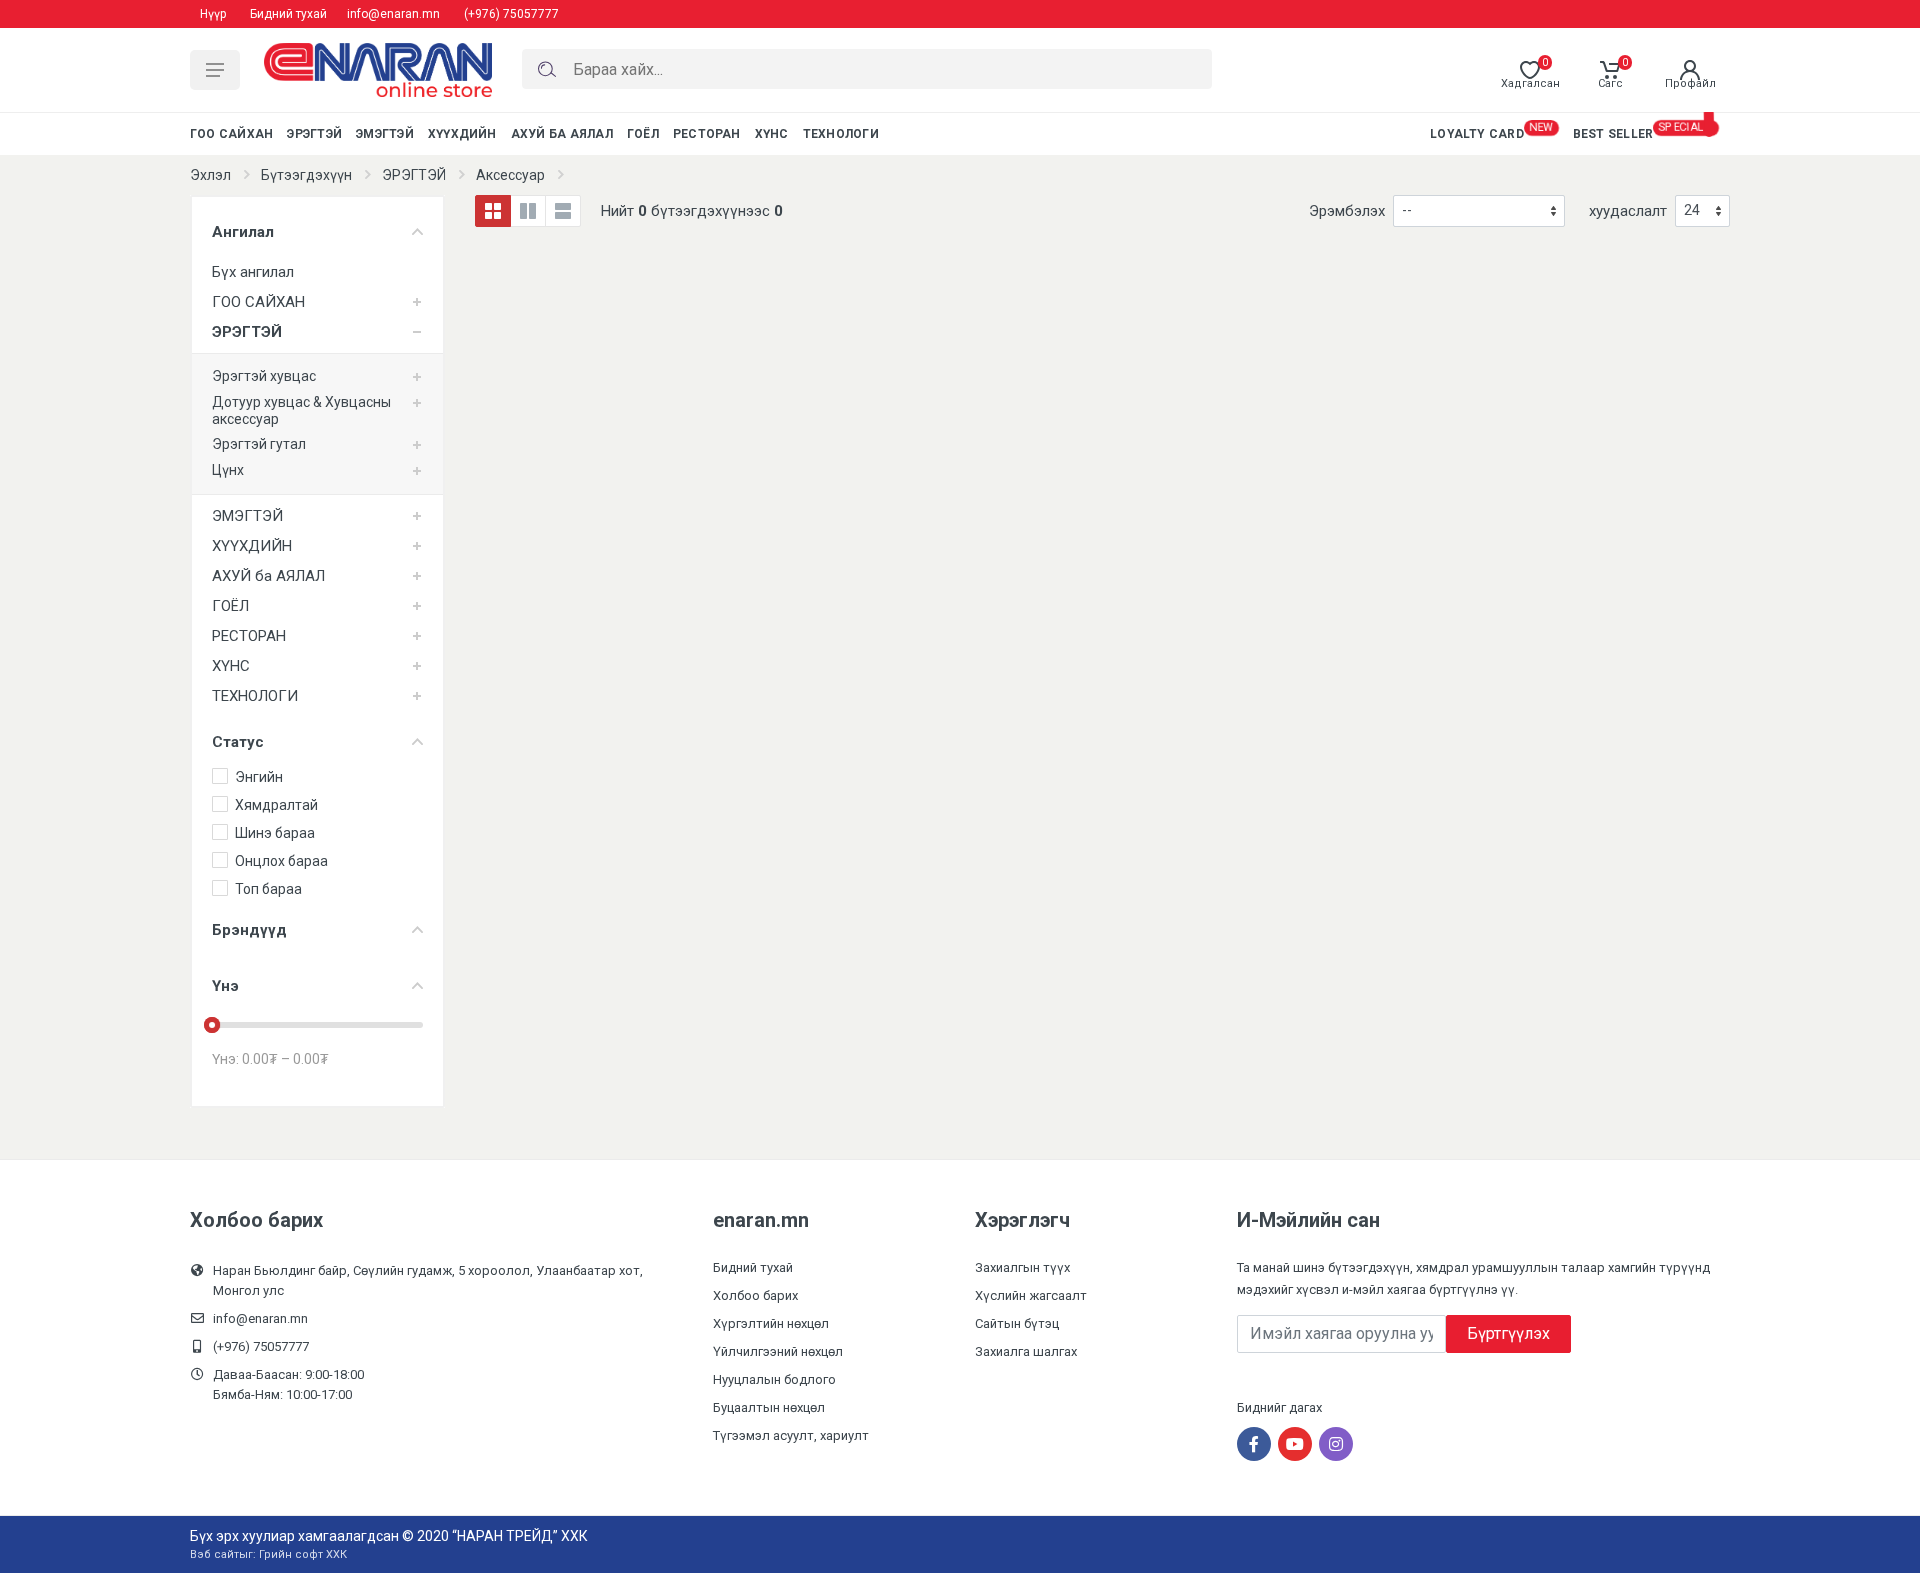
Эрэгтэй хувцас (264, 376)
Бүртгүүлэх (1508, 1333)
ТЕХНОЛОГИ (255, 696)
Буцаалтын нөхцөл (769, 1407)
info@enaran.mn (393, 14)
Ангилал (243, 232)
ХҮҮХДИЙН (252, 546)
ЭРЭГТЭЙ (414, 175)
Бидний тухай (288, 14)
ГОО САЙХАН (258, 302)
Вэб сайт (214, 1554)
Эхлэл (210, 175)
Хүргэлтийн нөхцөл (771, 1323)
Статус (238, 742)
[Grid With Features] (528, 211)
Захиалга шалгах (1026, 1351)
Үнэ (225, 986)
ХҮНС (231, 666)
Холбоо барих (755, 1295)
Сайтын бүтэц (1017, 1323)
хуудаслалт (1628, 211)
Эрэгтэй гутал (259, 444)
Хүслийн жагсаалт (1031, 1295)
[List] (563, 211)
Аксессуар (510, 175)
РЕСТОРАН (249, 636)
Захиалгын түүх (1022, 1267)
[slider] (212, 1025)
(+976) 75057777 (511, 14)
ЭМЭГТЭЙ (247, 516)
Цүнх (228, 470)
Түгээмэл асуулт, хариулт (791, 1435)
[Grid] (493, 211)
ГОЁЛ (230, 606)
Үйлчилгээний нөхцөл (778, 1351)
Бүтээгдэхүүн (306, 175)
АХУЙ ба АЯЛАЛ (268, 576)
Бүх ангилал (253, 272)
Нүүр (213, 14)
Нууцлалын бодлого (774, 1379)
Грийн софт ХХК (303, 1554)
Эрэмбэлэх (1347, 211)
